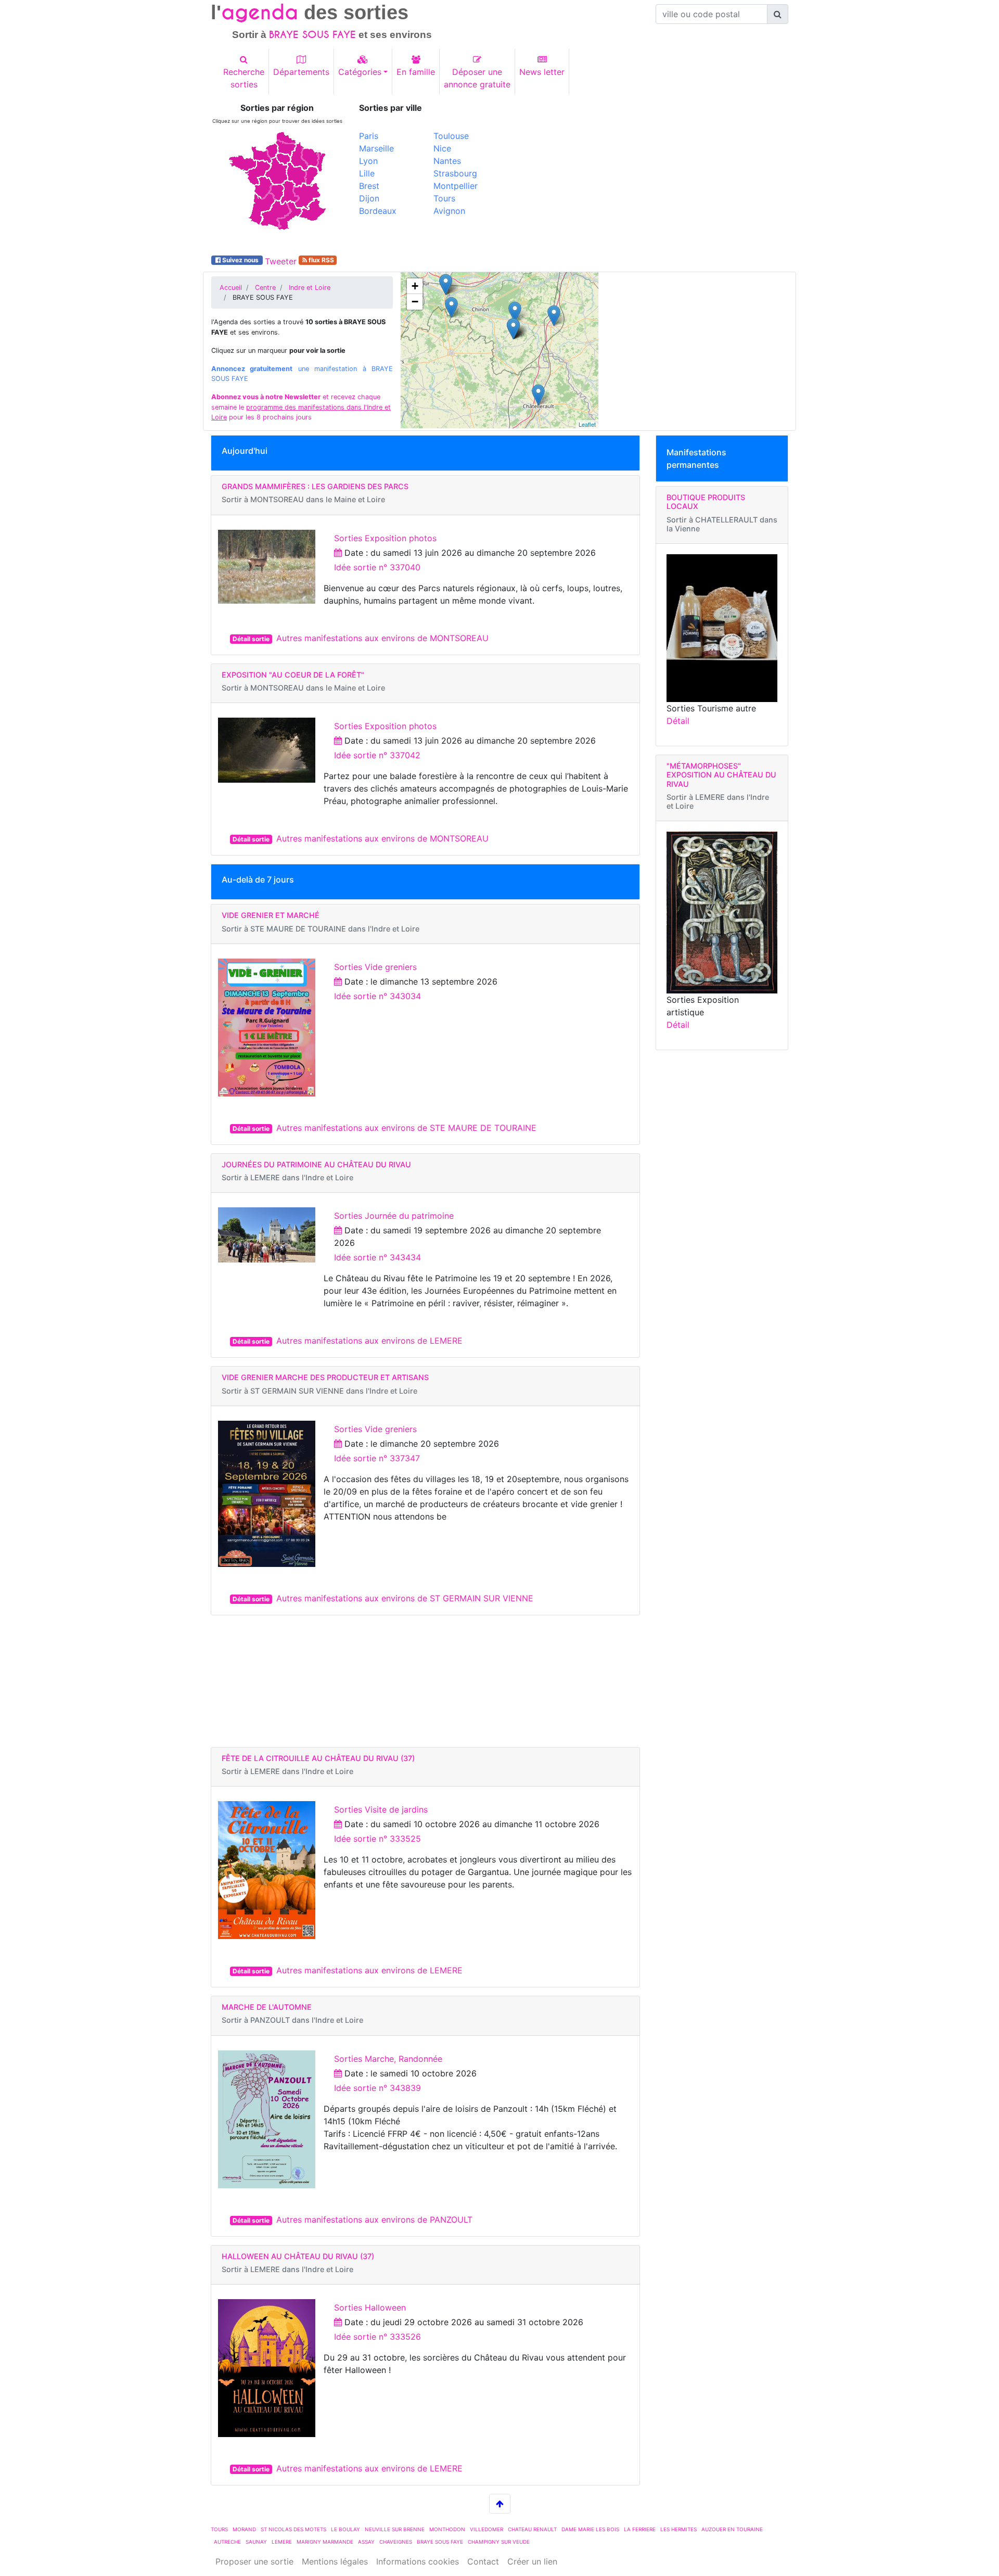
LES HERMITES (678, 2529)
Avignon (449, 211)
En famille (416, 72)
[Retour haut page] (500, 2504)
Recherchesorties (244, 78)
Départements (301, 72)
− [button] (415, 302)
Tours (444, 198)
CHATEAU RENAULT (532, 2529)
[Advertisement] (648, 176)
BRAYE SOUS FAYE (440, 2542)
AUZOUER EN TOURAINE (732, 2529)
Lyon (368, 161)
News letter (542, 72)
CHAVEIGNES (396, 2542)
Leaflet (587, 424)
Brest (369, 186)
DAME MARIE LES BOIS (590, 2529)
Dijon (369, 198)
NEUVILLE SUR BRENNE (395, 2529)
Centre (265, 288)
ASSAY (366, 2542)
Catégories (360, 72)
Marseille (376, 148)
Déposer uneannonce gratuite (477, 78)
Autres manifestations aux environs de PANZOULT (374, 2220)
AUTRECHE (227, 2542)
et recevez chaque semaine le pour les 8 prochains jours (301, 407)
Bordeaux (378, 211)
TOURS (219, 2529)
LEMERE (282, 2542)
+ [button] (415, 286)
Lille (367, 173)
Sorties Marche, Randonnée (388, 2059)
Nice (442, 148)
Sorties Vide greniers (375, 967)
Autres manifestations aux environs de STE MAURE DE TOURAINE (406, 1128)
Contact (483, 2561)
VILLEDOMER (486, 2529)
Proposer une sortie (254, 2561)
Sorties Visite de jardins (381, 1809)
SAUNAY (256, 2542)
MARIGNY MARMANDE (325, 2542)
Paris (369, 136)
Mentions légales (335, 2561)
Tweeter (281, 261)
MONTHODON (447, 2529)
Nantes (447, 161)
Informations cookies (418, 2561)
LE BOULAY (345, 2529)
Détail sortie (251, 639)
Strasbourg (455, 173)
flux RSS (321, 260)
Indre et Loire (310, 288)
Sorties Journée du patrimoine (394, 1216)
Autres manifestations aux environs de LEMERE (369, 1341)
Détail (678, 721)
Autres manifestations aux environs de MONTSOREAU (382, 638)
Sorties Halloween (370, 2307)
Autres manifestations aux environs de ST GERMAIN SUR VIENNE (405, 1598)
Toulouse (451, 136)
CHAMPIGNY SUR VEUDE (499, 2542)
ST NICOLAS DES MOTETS (293, 2529)
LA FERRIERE (640, 2529)
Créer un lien (532, 2561)
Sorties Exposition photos (385, 538)
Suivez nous (240, 260)
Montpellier (456, 186)
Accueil (231, 288)
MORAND (244, 2529)
